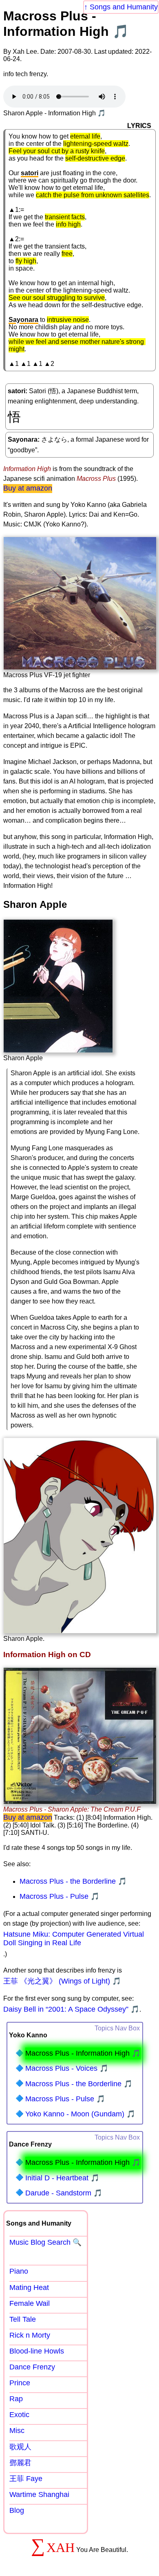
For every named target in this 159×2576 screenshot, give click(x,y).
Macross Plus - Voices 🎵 (67, 2068)
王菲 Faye (26, 2479)
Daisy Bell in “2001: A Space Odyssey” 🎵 (71, 2009)
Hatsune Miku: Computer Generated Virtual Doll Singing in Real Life (74, 1939)
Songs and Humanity (124, 7)
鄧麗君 (20, 2463)
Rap (16, 2399)
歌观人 (20, 2447)
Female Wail (30, 2303)
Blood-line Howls (37, 2351)
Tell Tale (23, 2319)
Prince (20, 2383)
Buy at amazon (28, 488)
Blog (17, 2510)
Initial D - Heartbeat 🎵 (62, 2178)
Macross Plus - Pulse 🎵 (60, 1896)
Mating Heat (29, 2288)
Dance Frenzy (32, 2367)
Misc (17, 2431)
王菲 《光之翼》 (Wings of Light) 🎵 (62, 1981)
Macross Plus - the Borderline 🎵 (73, 1881)
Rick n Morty (30, 2335)
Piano (19, 2271)
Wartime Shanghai (39, 2495)
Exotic (19, 2415)
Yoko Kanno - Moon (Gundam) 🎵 (80, 2114)
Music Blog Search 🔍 (45, 2242)
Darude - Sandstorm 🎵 (64, 2193)
